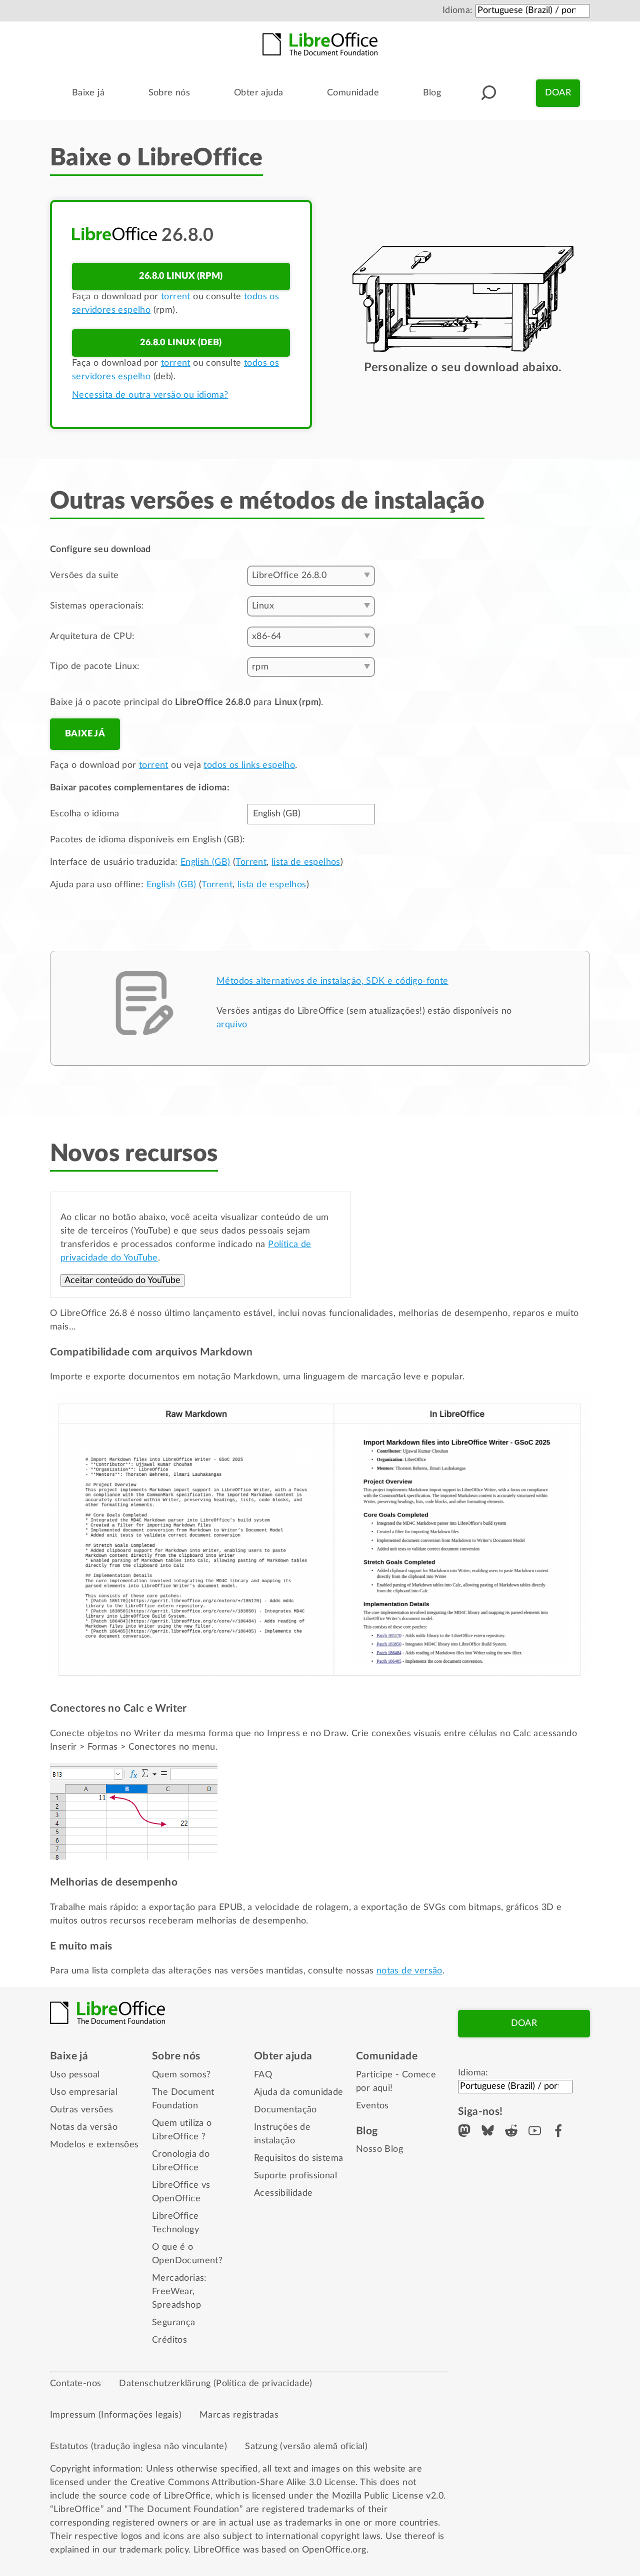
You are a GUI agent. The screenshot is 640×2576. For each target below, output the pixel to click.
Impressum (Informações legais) (116, 2415)
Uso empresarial (84, 2092)
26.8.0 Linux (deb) (181, 343)
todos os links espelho (249, 765)
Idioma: (458, 10)
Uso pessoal (75, 2075)
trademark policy (154, 2550)
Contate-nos (75, 2384)
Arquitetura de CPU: (92, 637)
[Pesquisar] (488, 93)
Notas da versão (84, 2127)
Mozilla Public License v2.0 (388, 2496)
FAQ (263, 2075)
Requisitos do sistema (298, 2158)
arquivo (232, 1025)
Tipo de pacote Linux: (95, 666)
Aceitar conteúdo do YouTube (122, 1281)
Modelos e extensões (94, 2145)
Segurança (174, 2323)
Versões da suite (84, 576)
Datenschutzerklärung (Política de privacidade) (215, 2384)
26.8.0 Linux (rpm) (181, 276)
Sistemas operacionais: (97, 606)
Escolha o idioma (84, 814)
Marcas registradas (239, 2415)
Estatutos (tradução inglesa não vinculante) (138, 2447)
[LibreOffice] (320, 44)
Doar (558, 93)
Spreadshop (176, 2305)
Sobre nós (169, 93)
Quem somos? (181, 2075)
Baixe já (88, 93)
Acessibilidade (283, 2193)
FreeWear (172, 2292)
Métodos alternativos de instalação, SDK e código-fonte (332, 981)
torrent (176, 297)
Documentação (285, 2110)
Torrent (251, 862)
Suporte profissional (295, 2176)
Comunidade (353, 93)
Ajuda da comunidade (299, 2092)
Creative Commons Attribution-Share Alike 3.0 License (243, 2483)
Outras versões (82, 2110)
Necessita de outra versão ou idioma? (150, 395)
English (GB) (205, 862)
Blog (432, 93)
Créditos (169, 2340)
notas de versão (409, 1971)
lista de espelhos (306, 862)
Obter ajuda (258, 93)
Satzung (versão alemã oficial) (306, 2447)
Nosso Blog (379, 2149)
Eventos (372, 2106)
